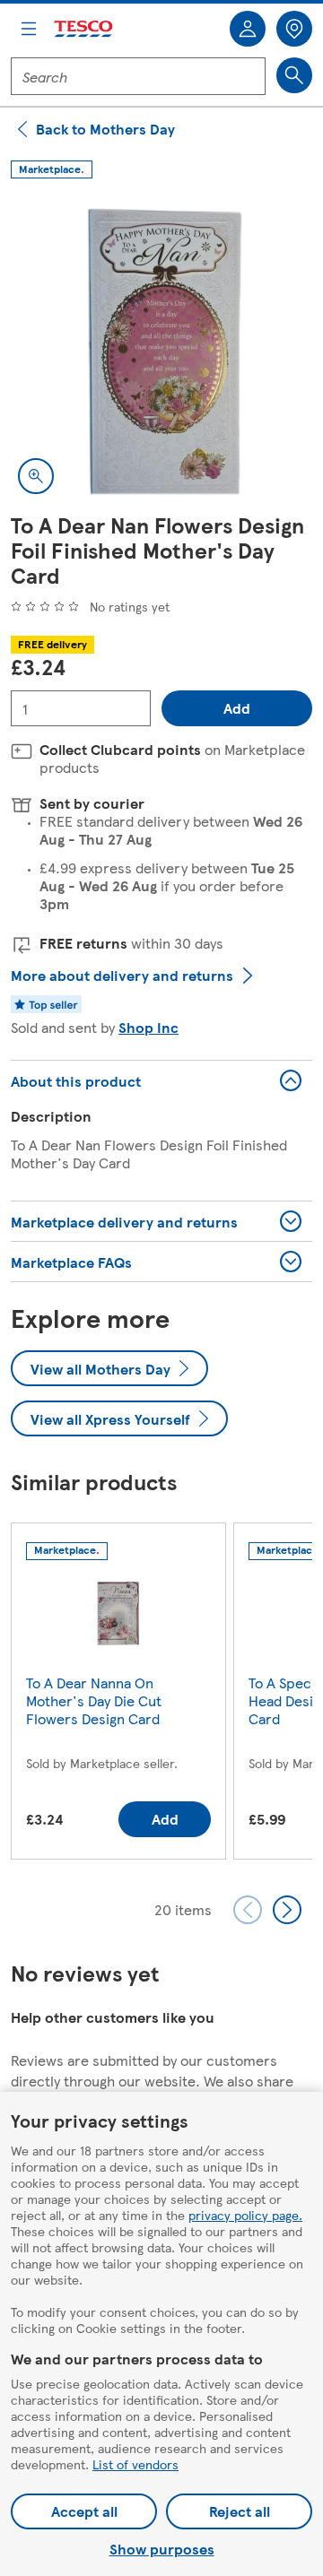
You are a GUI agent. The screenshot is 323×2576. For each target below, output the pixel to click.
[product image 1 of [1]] (161, 351)
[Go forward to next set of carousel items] (287, 1910)
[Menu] (29, 29)
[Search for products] (294, 75)
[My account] (248, 29)
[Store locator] (294, 29)
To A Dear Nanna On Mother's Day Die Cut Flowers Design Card (94, 1700)
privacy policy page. (245, 2215)
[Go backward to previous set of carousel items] (248, 1910)
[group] (118, 1695)
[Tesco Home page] (84, 29)
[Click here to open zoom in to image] (36, 476)
